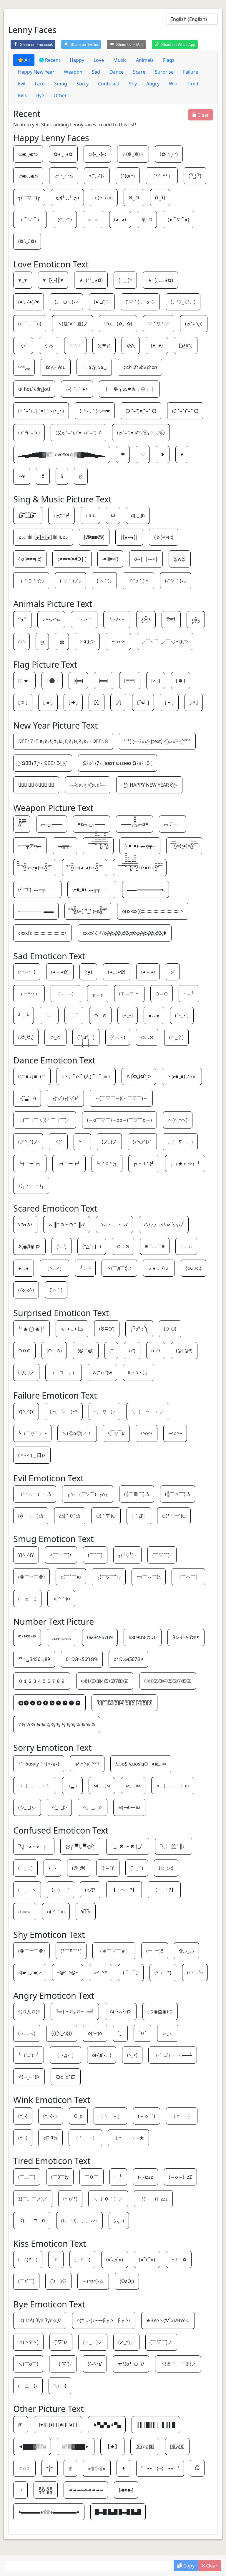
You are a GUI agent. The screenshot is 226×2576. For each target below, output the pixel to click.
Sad (96, 72)
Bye (40, 95)
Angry (153, 84)
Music (120, 60)
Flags (169, 60)
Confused (109, 84)
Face (40, 84)
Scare (139, 72)
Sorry (83, 84)
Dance (117, 72)
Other (60, 95)
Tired (193, 84)
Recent (52, 60)
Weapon (73, 72)
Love (99, 60)
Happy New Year (36, 72)
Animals (145, 60)
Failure (191, 72)
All (26, 60)
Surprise (164, 72)
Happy (77, 60)
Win (173, 84)
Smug (61, 84)
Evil (22, 84)
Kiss (22, 95)
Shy (133, 84)
